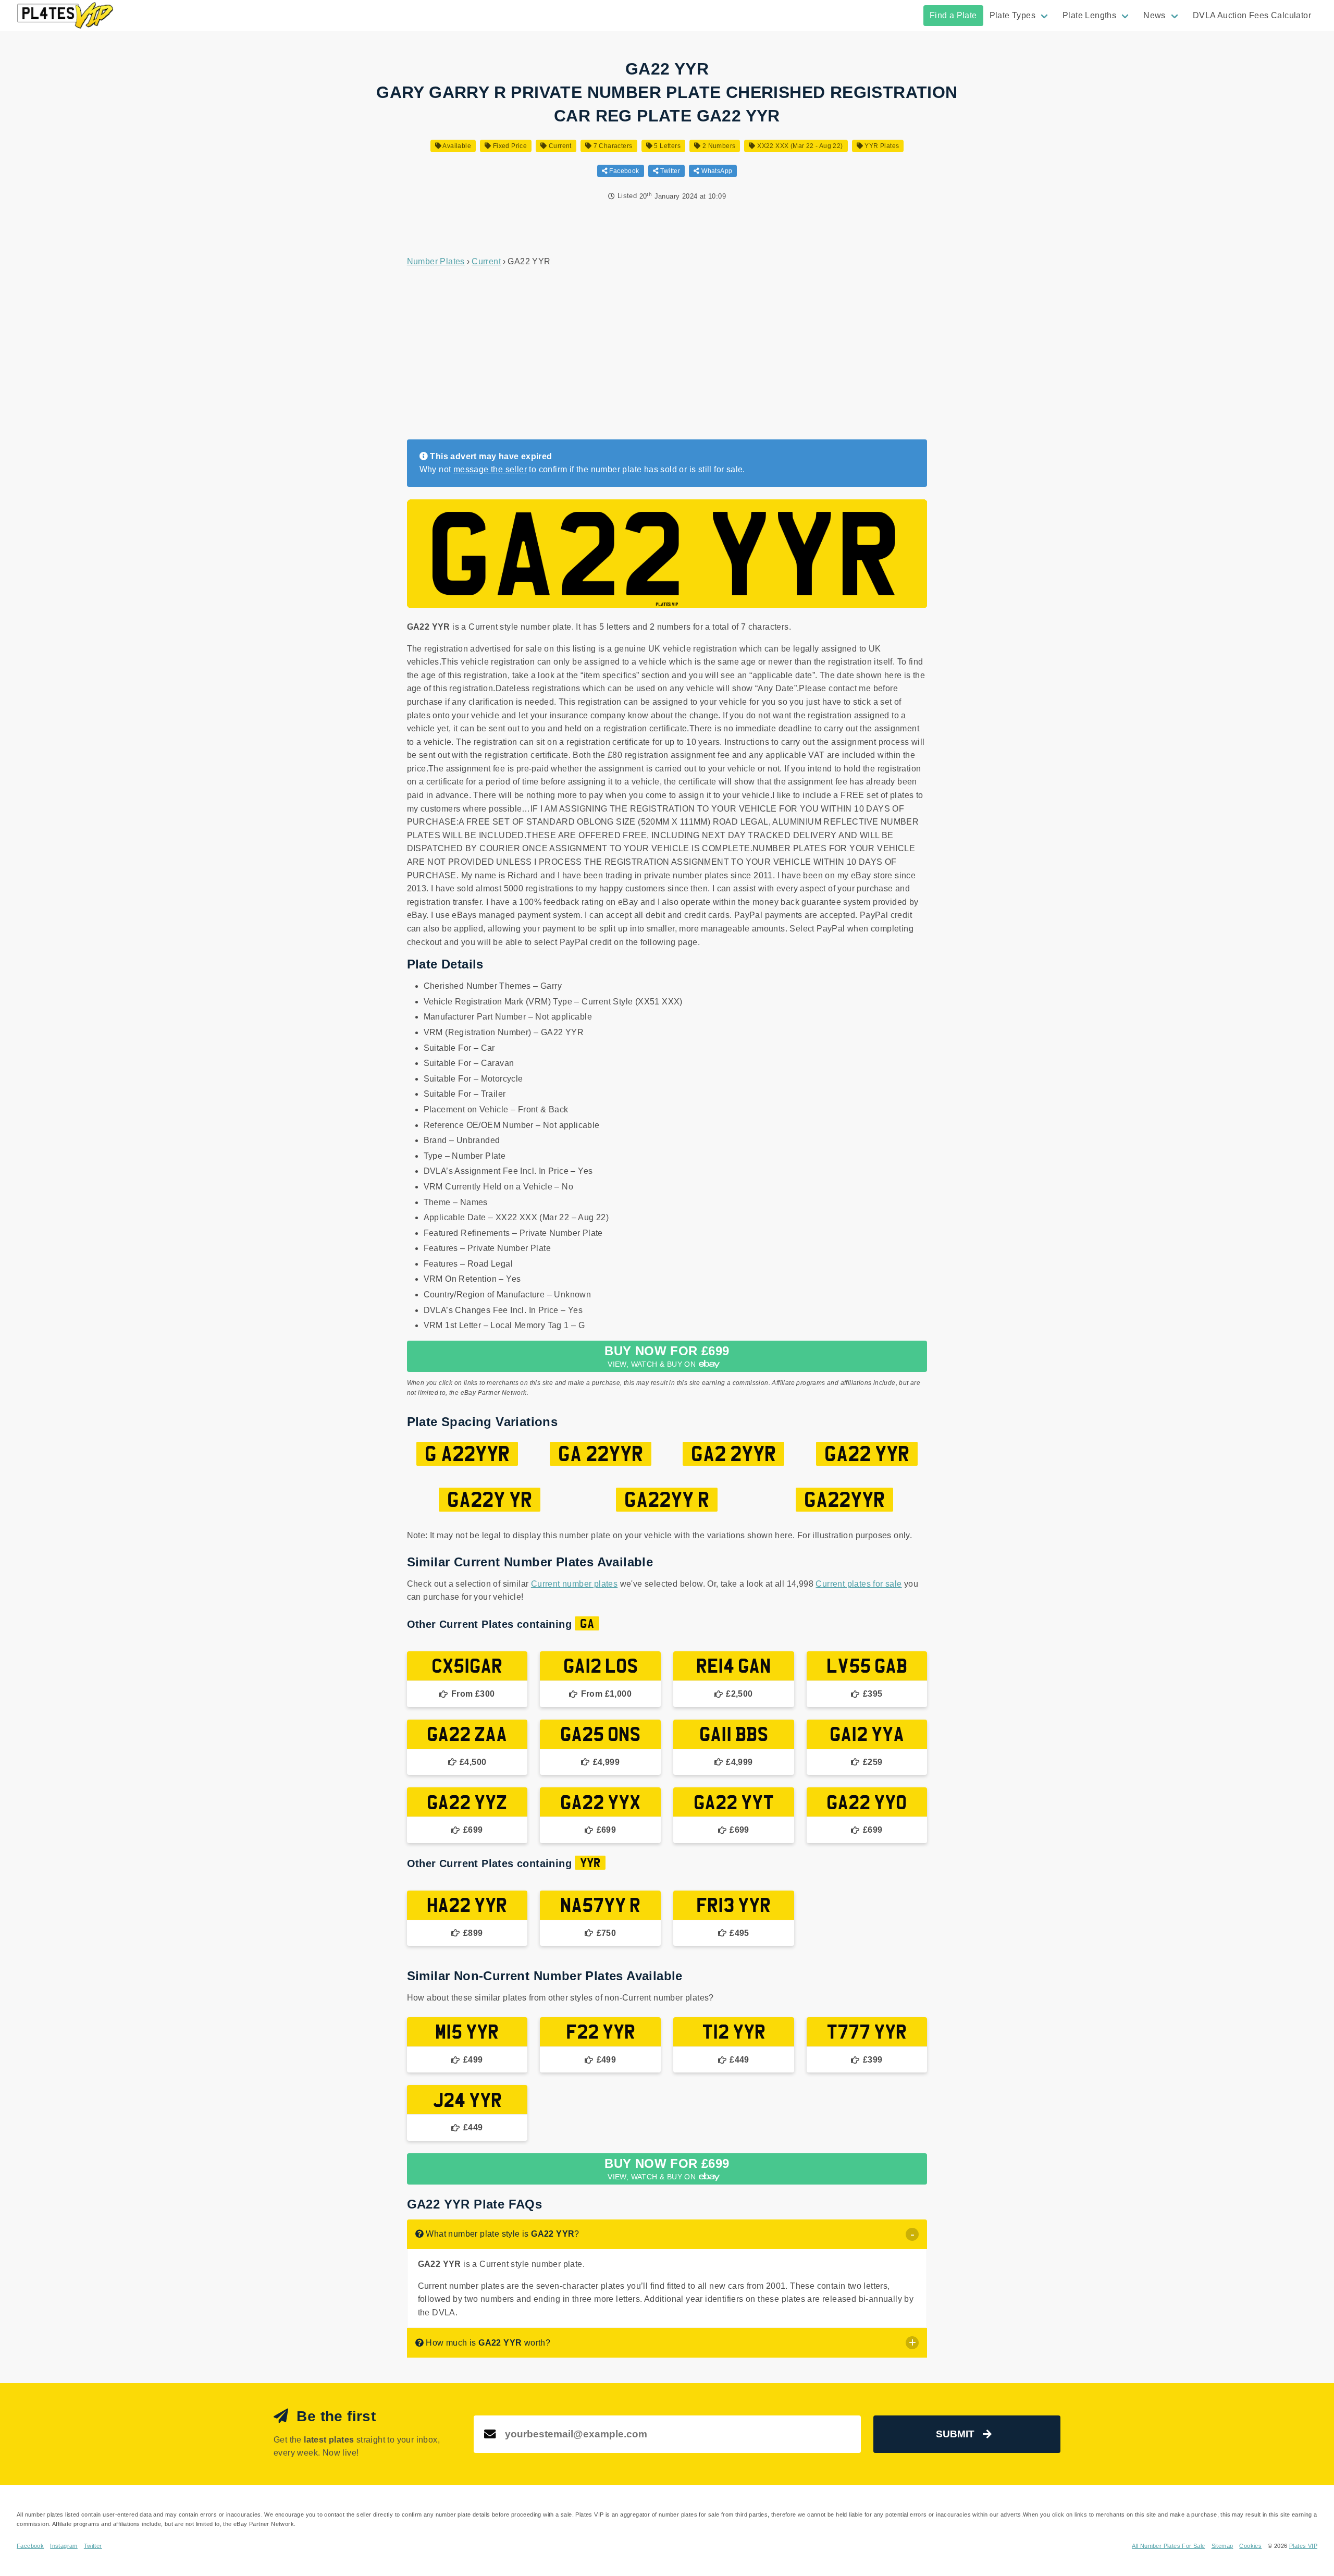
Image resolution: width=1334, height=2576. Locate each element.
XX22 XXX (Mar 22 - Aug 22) (799, 146)
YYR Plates (881, 146)
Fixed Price (509, 146)
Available (456, 146)
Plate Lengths (1089, 15)
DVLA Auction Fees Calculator (1252, 15)
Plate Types (1012, 15)
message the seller (490, 469)
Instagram (64, 2546)
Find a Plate (953, 15)
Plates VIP (1303, 2546)
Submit (955, 2434)
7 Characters (612, 146)
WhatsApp (716, 171)
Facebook (623, 171)
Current (559, 146)
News (1154, 15)
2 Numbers (718, 146)
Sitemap (1222, 2546)
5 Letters (666, 146)
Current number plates (574, 1584)
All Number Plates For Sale (1168, 2546)
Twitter (669, 171)
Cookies (1250, 2546)
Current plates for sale (859, 1584)
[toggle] (912, 2234)
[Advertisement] (667, 354)
